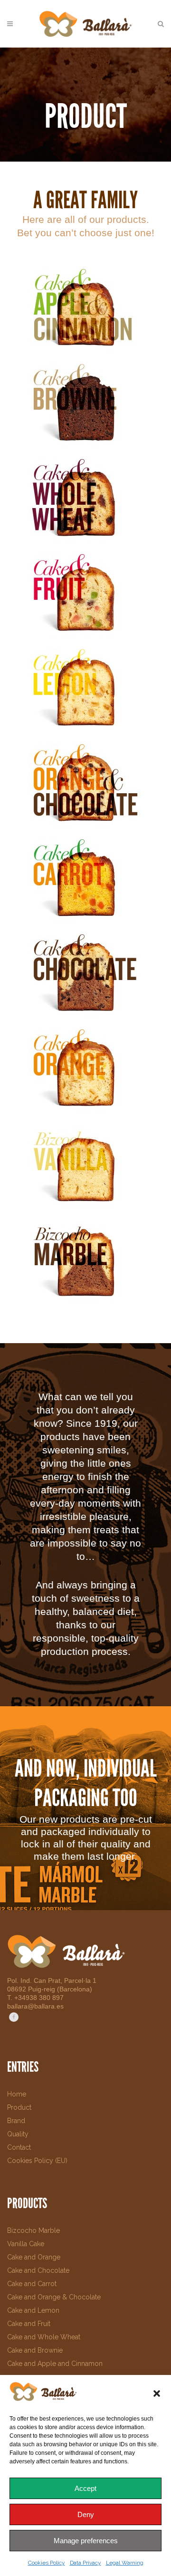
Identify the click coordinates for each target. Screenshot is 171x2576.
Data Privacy (85, 2563)
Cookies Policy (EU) (37, 2161)
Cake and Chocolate (38, 2270)
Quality (18, 2134)
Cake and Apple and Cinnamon (55, 2364)
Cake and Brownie (35, 2350)
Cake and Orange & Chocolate (54, 2297)
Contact (19, 2147)
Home (17, 2094)
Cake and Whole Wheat (44, 2337)
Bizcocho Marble (33, 2230)
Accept (85, 2488)
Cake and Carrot (32, 2284)
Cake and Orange (34, 2257)
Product (19, 2107)
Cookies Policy (47, 2563)
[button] (157, 2393)
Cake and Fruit (29, 2324)
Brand (16, 2121)
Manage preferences (86, 2541)
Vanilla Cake (26, 2244)
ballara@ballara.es (35, 2006)
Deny (86, 2514)
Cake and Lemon (33, 2310)
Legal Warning (125, 2563)
